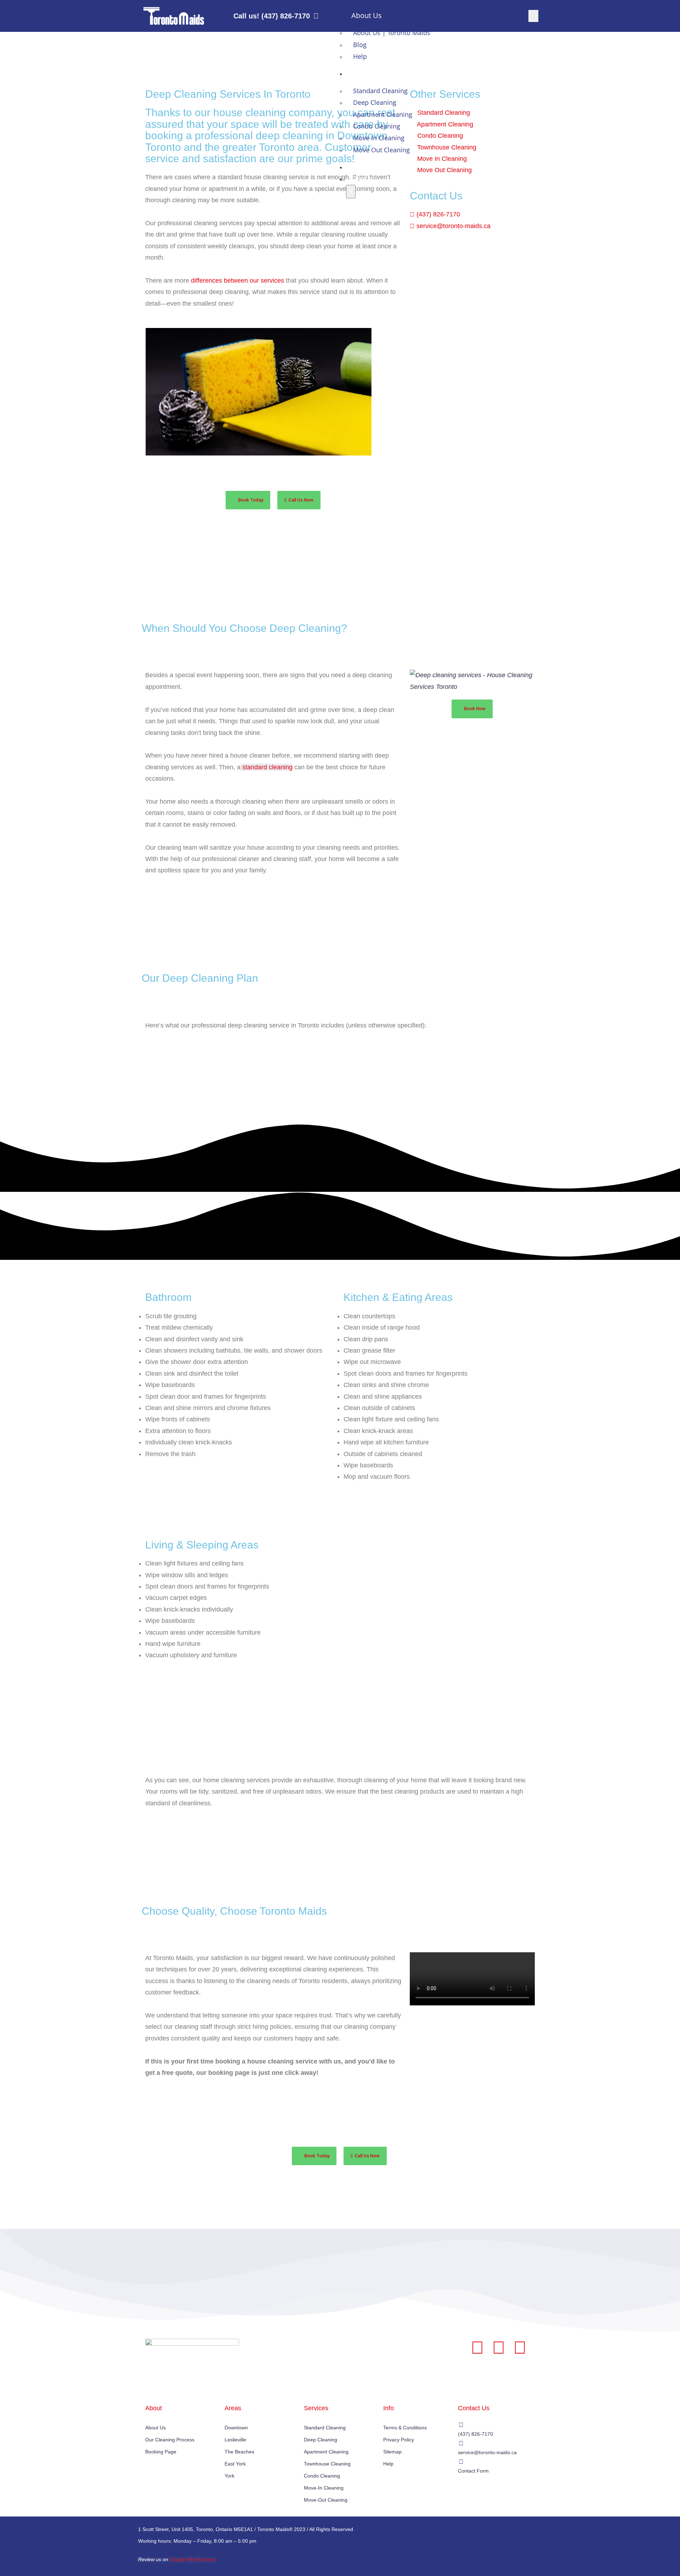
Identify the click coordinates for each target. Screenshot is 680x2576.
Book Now (368, 167)
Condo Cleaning (377, 126)
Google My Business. (193, 2559)
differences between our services (237, 281)
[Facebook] (477, 2348)
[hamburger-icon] (533, 16)
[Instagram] (499, 2348)
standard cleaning (267, 767)
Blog (360, 45)
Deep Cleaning (375, 102)
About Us (367, 15)
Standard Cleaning (380, 91)
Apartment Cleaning (383, 114)
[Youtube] (520, 2348)
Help (360, 56)
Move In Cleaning (379, 138)
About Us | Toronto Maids (392, 33)
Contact (364, 179)
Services (365, 73)
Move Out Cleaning (381, 150)
